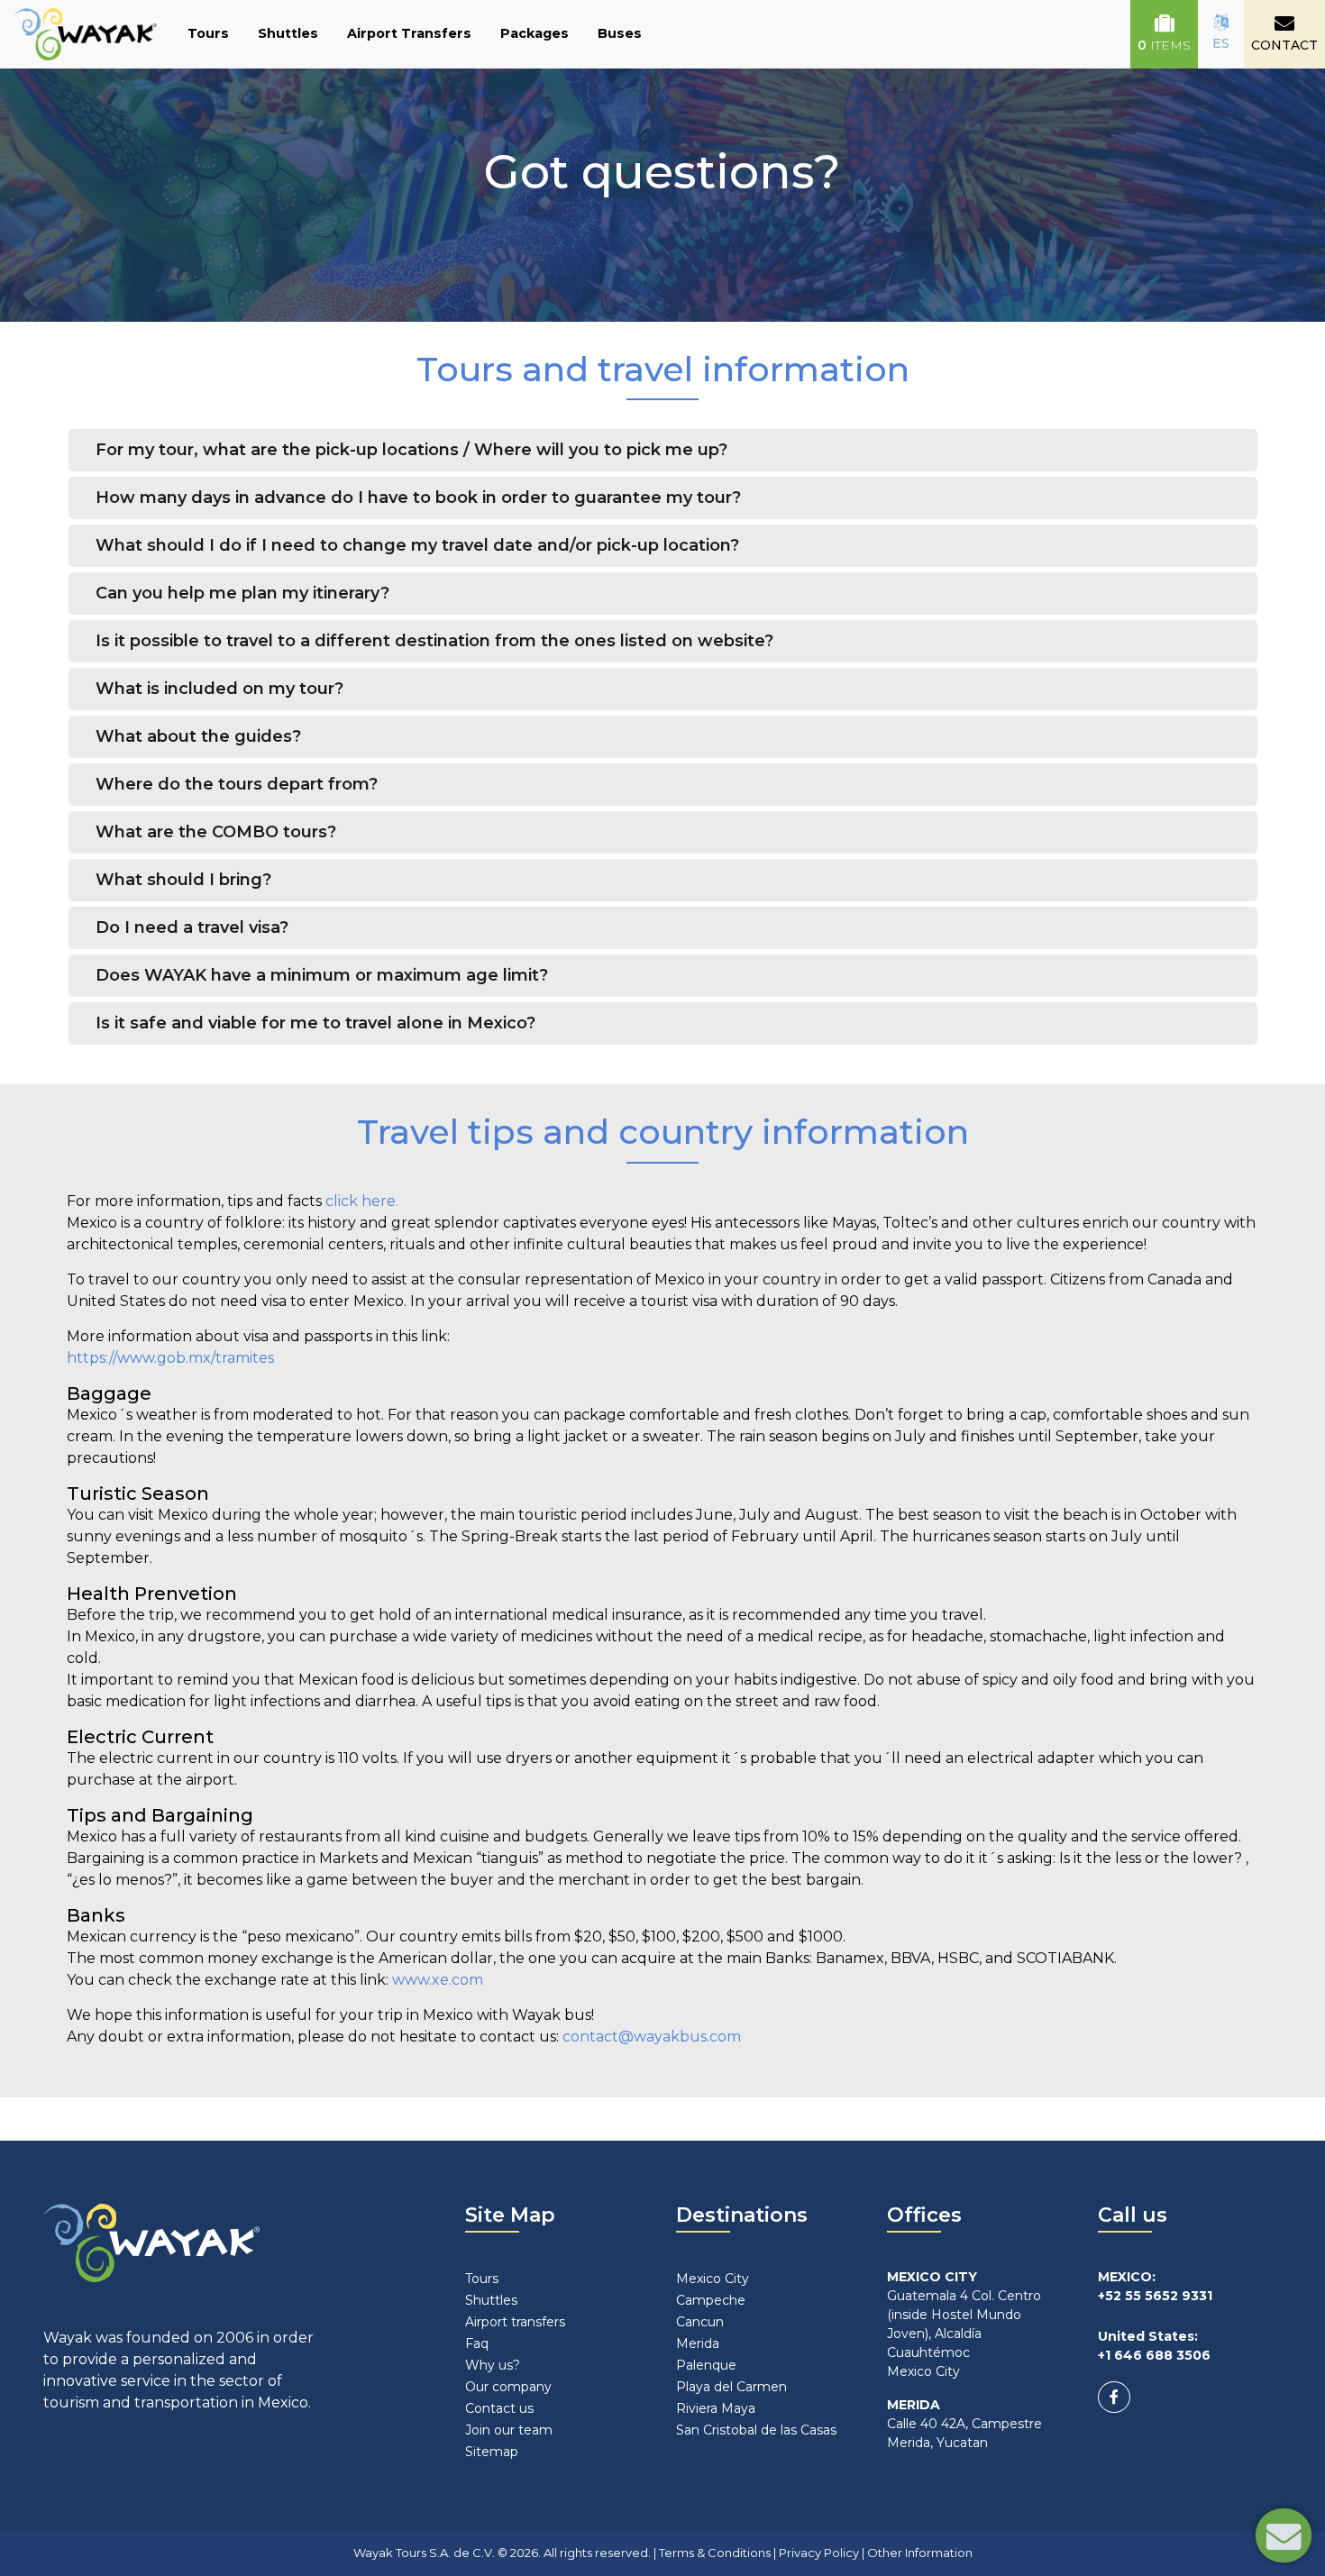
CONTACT (1284, 45)
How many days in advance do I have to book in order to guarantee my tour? (418, 498)
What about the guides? (198, 736)
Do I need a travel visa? (192, 927)
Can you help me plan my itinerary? (242, 593)
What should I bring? (183, 880)
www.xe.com (438, 1980)
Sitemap (492, 2452)
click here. (362, 1201)
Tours (208, 33)
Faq (477, 2343)
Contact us (499, 2408)
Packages (535, 33)
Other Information (920, 2553)
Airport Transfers (409, 33)
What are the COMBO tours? (216, 832)
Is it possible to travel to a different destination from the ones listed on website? (434, 641)
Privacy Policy (819, 2553)
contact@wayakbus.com (652, 2037)
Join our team (509, 2430)
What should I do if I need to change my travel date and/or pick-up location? (417, 545)
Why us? (493, 2365)
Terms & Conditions (715, 2553)
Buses (620, 33)
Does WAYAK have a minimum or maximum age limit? (322, 975)
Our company (508, 2387)
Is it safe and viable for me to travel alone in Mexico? (315, 1023)
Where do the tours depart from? (237, 784)
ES (1221, 43)
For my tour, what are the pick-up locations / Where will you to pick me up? (411, 450)
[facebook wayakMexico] (1114, 2397)
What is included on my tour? (219, 689)
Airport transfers (515, 2322)
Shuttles (288, 33)
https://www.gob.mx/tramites (170, 1358)
